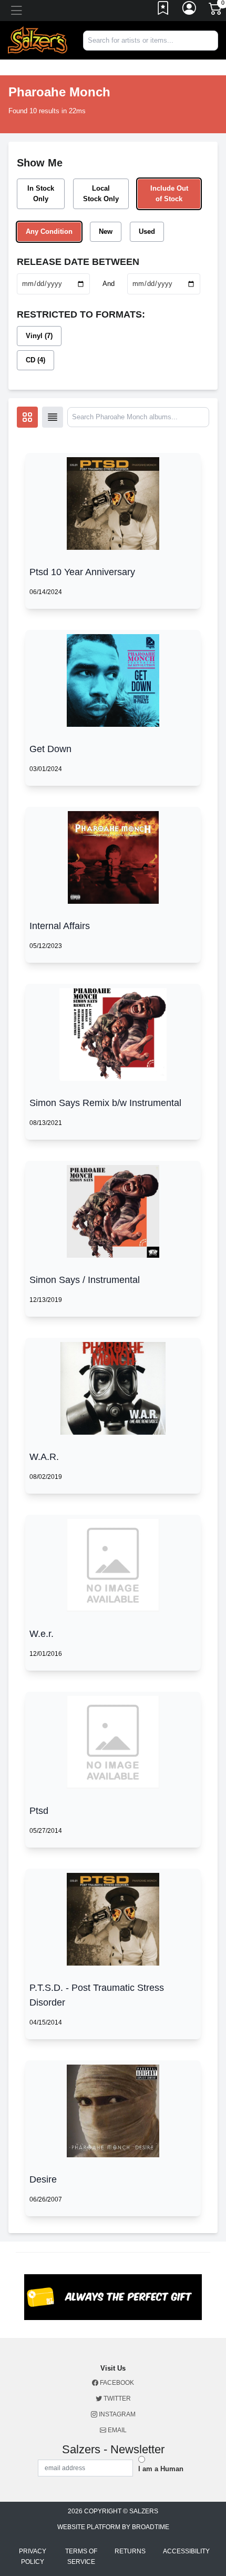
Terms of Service (81, 2557)
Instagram (116, 2414)
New (106, 231)
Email (116, 2430)
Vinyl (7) (39, 336)
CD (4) (35, 360)
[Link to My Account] (190, 11)
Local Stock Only (101, 194)
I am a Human (161, 2469)
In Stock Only (41, 194)
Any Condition (49, 231)
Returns (130, 2551)
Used (147, 231)
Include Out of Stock (169, 194)
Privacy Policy (33, 2557)
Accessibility (186, 2551)
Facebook (116, 2383)
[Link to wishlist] (163, 11)
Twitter (116, 2399)
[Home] (38, 40)
